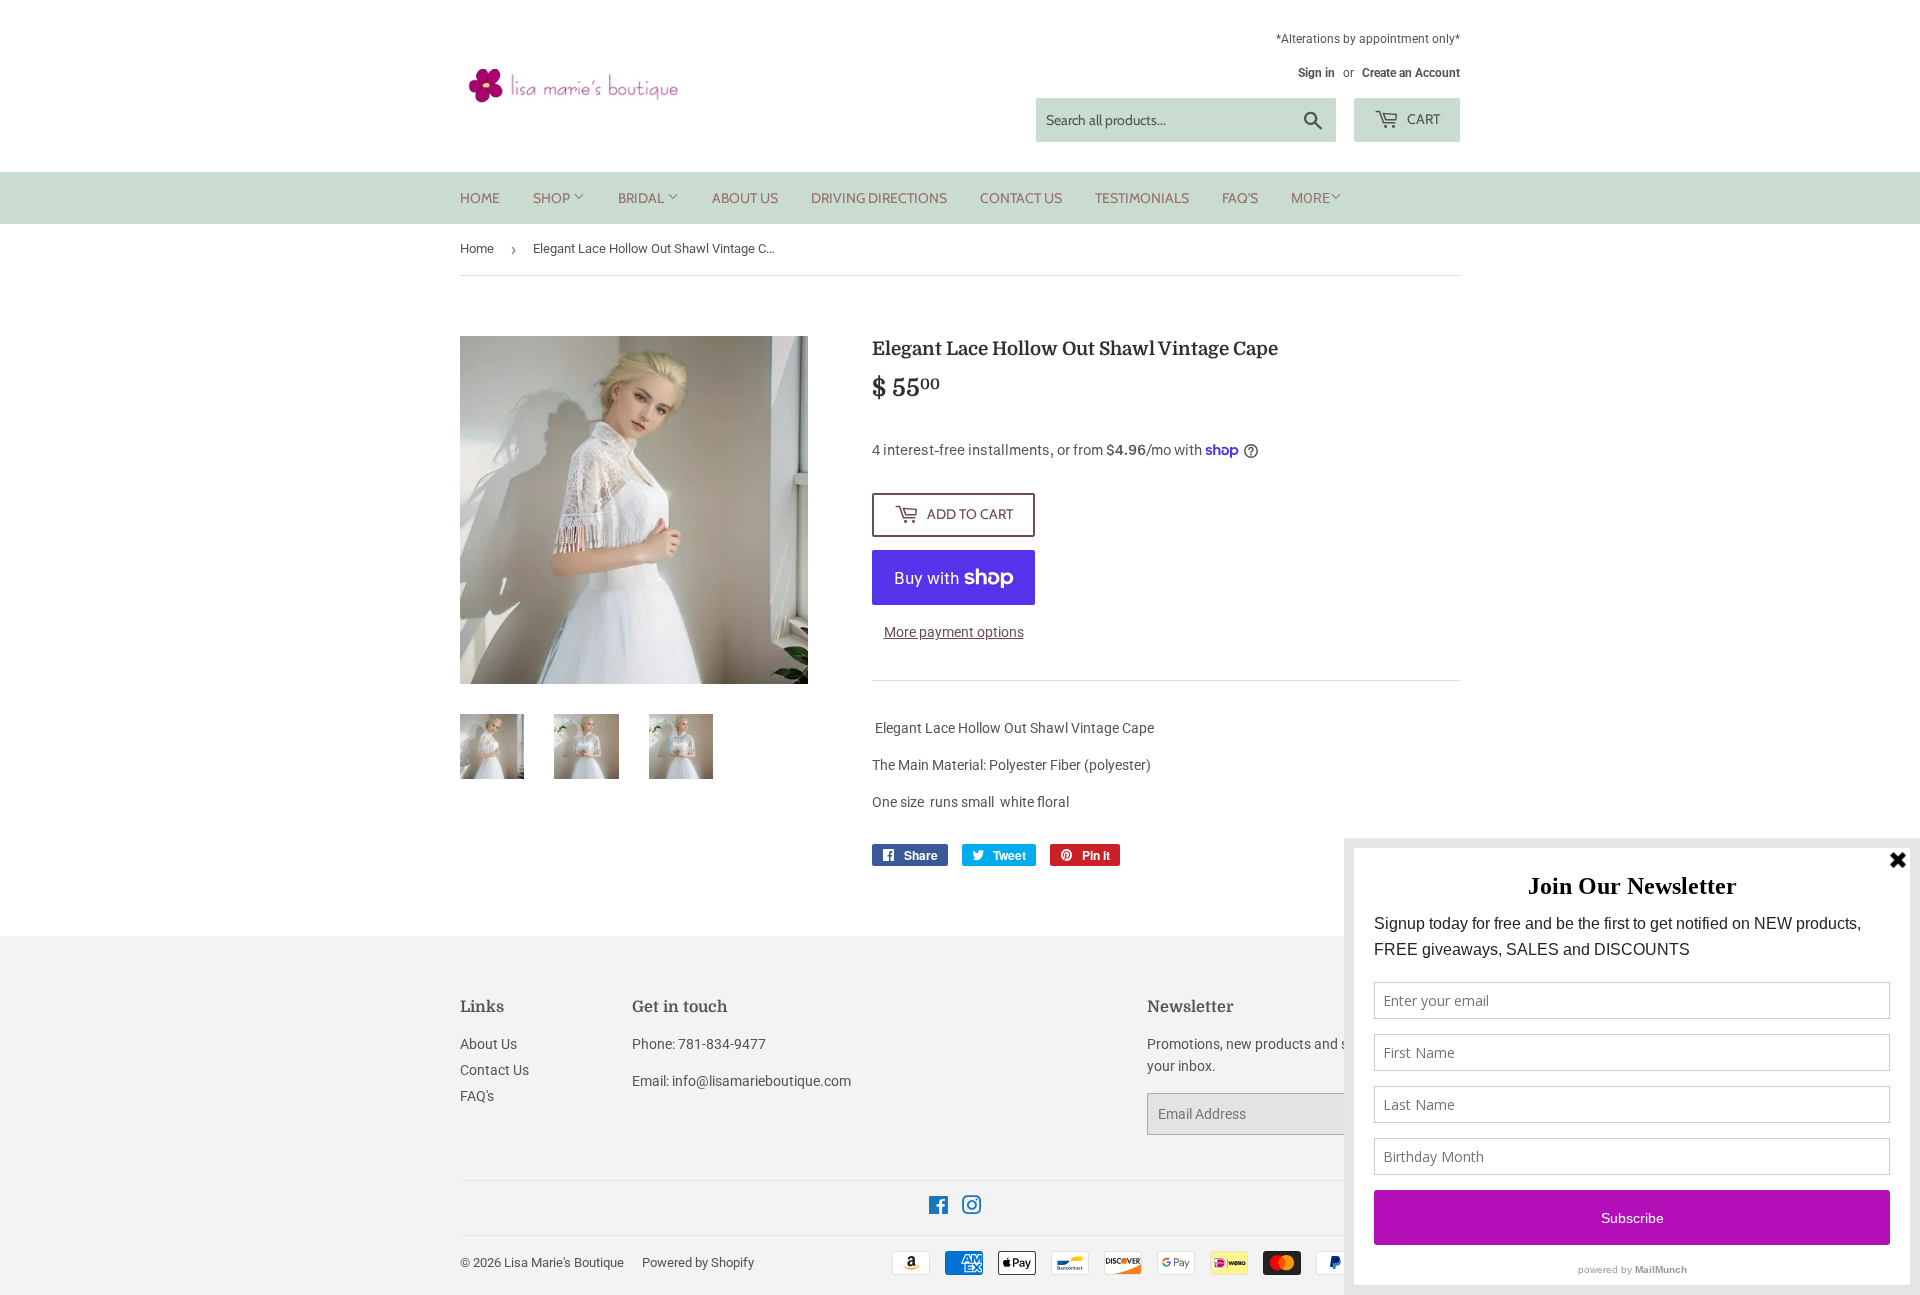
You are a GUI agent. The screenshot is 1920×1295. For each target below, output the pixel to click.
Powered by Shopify (698, 1262)
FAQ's (1240, 198)
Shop (553, 198)
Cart (1422, 119)
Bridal (642, 198)
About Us (745, 198)
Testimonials (1142, 198)
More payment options (954, 632)
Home (480, 198)
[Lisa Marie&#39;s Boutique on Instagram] (972, 1208)
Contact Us (1021, 198)
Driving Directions (879, 198)
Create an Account (1411, 73)
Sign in (1316, 73)
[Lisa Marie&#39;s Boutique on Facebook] (938, 1208)
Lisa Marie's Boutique (564, 1262)
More (1310, 198)
